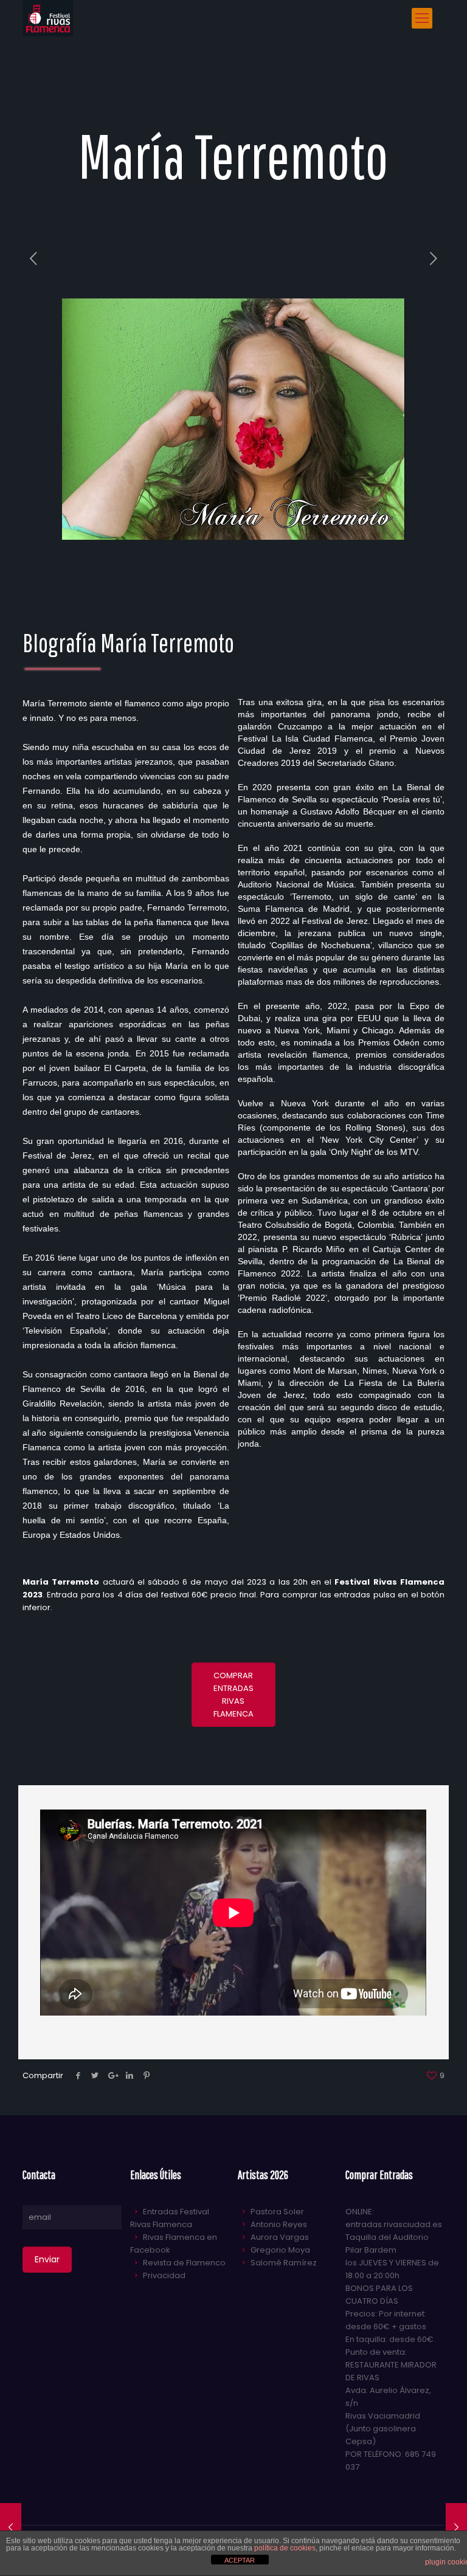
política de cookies (285, 2548)
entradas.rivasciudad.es (394, 2224)
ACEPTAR (240, 2560)
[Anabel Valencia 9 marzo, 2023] (456, 2527)
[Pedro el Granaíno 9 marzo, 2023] (11, 2527)
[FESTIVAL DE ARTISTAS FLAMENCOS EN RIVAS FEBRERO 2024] (48, 18)
